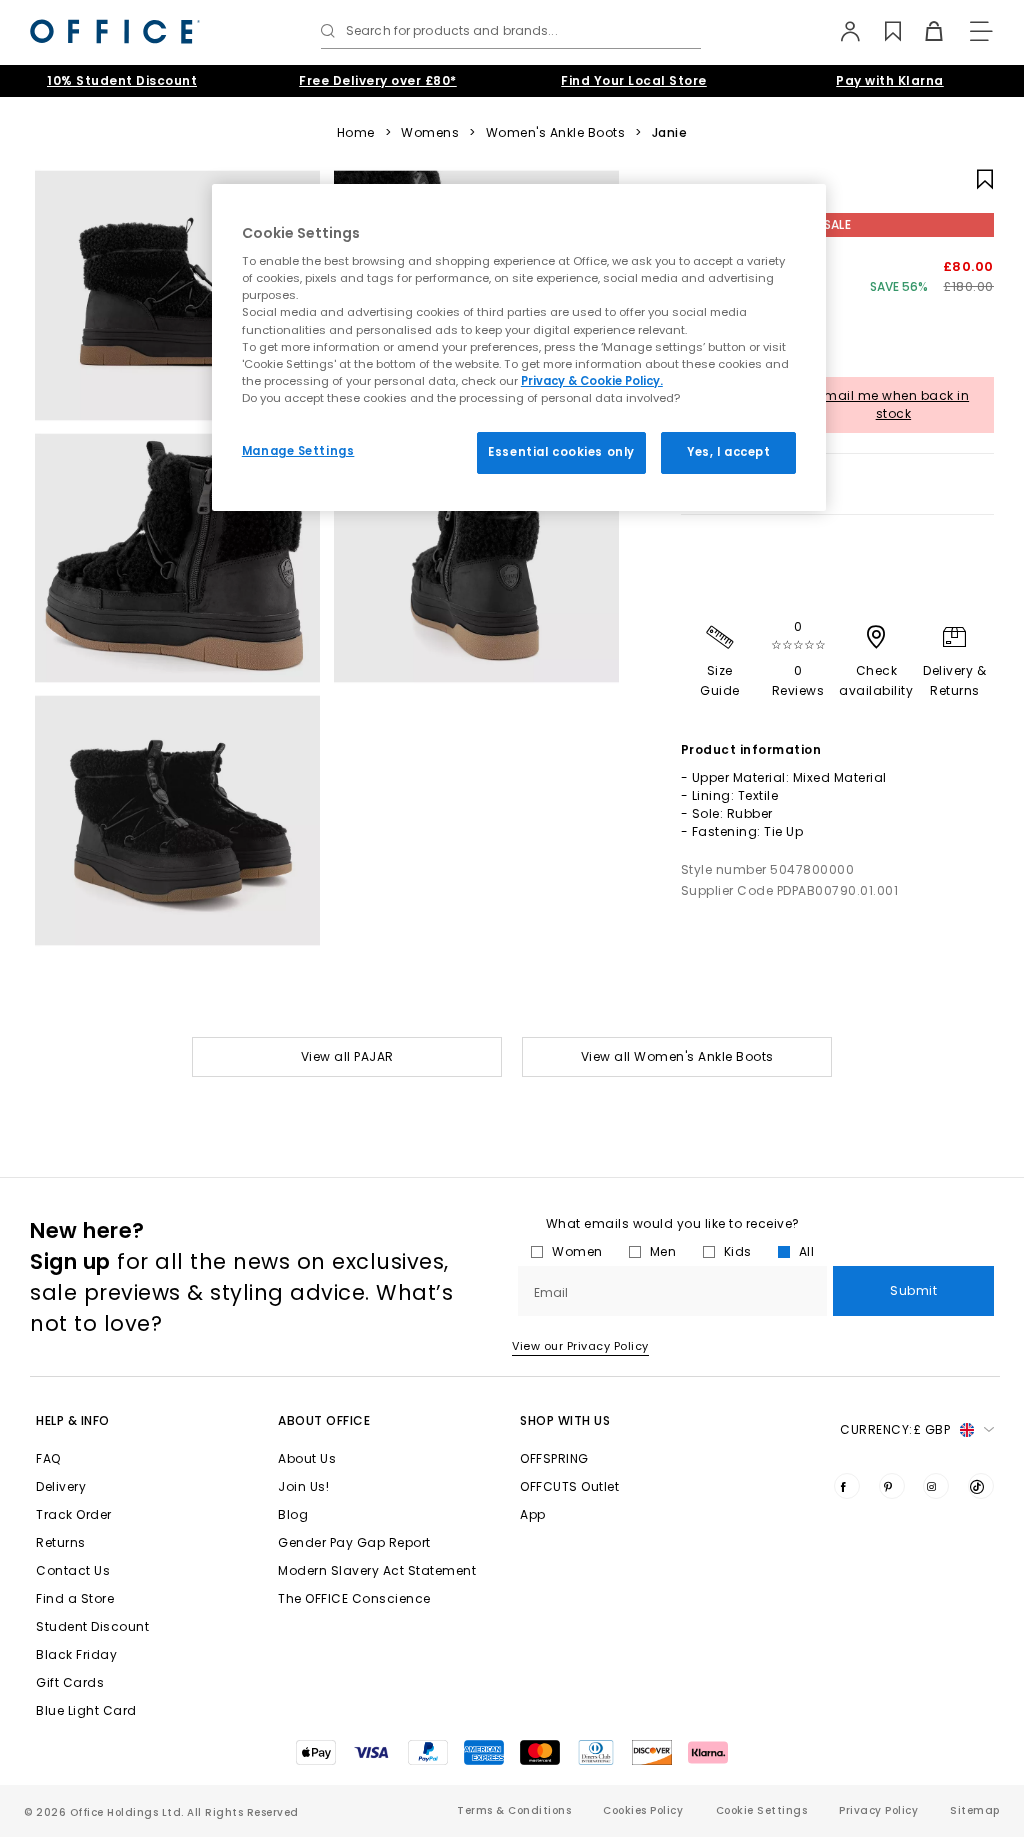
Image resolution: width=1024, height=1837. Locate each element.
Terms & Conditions (514, 1810)
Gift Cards (70, 1682)
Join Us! (303, 1486)
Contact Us (73, 1570)
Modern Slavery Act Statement (377, 1570)
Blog (293, 1514)
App (533, 1514)
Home (356, 133)
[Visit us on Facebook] (847, 1486)
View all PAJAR (347, 1056)
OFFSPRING (554, 1458)
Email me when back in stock (894, 404)
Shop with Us (565, 1420)
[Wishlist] (881, 31)
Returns (61, 1542)
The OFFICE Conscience (354, 1598)
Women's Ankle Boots (556, 133)
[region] (519, 347)
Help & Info (73, 1420)
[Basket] (922, 31)
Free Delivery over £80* (378, 80)
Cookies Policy (643, 1810)
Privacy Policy (878, 1810)
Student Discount (92, 1626)
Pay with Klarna (890, 80)
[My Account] (840, 31)
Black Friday (76, 1654)
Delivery (61, 1486)
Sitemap (975, 1810)
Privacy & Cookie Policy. (592, 381)
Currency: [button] (895, 1429)
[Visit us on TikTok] (981, 1486)
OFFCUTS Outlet (569, 1486)
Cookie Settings (762, 1810)
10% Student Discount (122, 80)
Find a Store (75, 1598)
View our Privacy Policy (580, 1346)
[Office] (115, 31)
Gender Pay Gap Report (354, 1542)
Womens (430, 133)
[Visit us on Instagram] (936, 1486)
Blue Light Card (86, 1710)
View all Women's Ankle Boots (677, 1056)
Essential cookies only (561, 452)
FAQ (48, 1458)
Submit (913, 1290)
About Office (324, 1420)
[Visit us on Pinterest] (892, 1486)
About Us (307, 1458)
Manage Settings (298, 451)
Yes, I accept (728, 452)
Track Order (74, 1514)
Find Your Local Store (634, 80)
